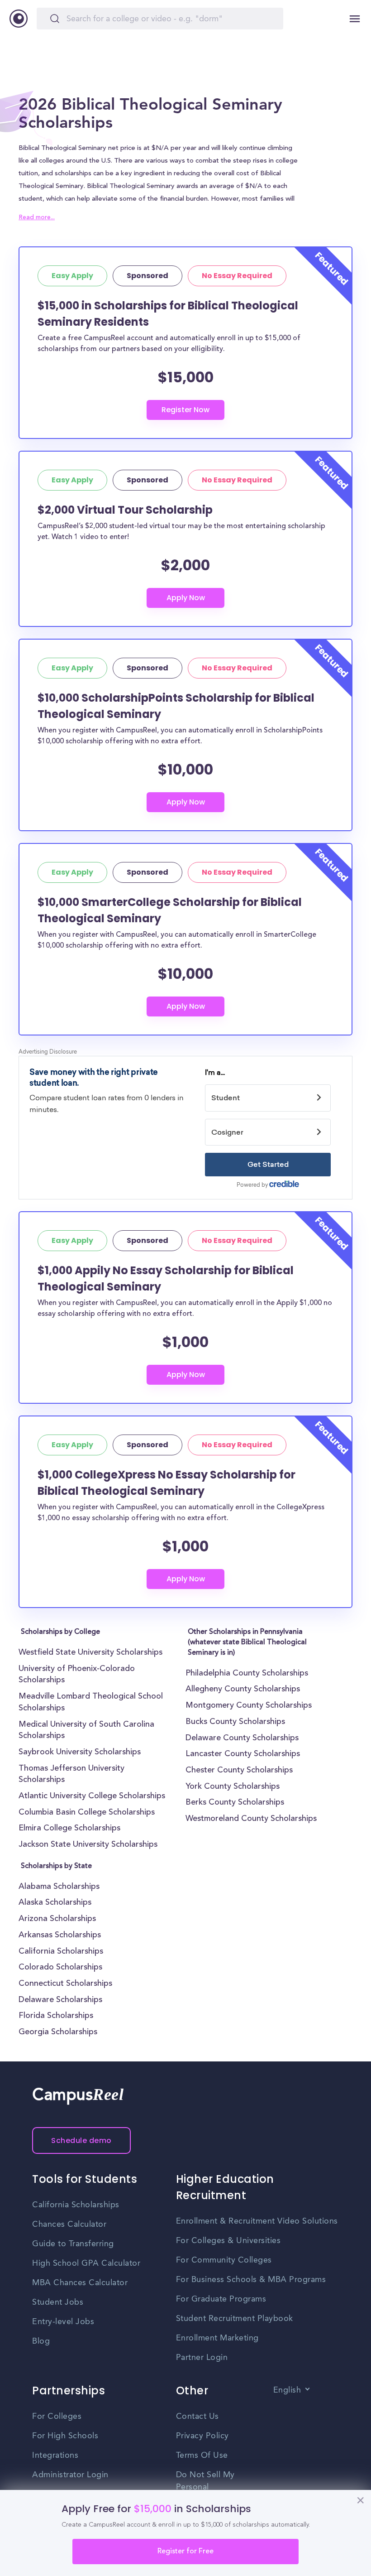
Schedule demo (81, 2140)
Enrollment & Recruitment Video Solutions (257, 2221)
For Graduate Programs (221, 2299)
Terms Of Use (202, 2456)
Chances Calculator (69, 2225)
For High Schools (65, 2436)
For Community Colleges (224, 2260)
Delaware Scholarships (60, 2000)
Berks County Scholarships (235, 1803)
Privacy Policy (202, 2436)
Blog (41, 2341)
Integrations (55, 2456)
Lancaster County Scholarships (243, 1754)
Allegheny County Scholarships (243, 1690)
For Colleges (57, 2417)
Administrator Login (70, 2475)
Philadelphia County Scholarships (247, 1674)
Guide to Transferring (73, 2244)
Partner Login (202, 2358)
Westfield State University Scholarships (90, 1653)
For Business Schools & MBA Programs (251, 2280)
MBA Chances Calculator (80, 2283)
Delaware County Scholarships (242, 1738)
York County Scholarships (233, 1787)
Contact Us (197, 2417)
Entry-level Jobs (63, 2322)
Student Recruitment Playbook (235, 2319)
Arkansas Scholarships (60, 1936)
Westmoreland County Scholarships (251, 1819)
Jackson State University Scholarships (88, 1845)
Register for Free (185, 2552)
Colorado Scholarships (60, 1968)
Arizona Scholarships (57, 1919)
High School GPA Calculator (86, 2263)
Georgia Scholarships (58, 2032)
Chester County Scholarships (239, 1771)
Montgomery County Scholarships (249, 1706)
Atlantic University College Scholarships (92, 1796)
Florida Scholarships (56, 2016)
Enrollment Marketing (217, 2338)
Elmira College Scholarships (69, 1829)
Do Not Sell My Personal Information (205, 2487)
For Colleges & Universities (228, 2241)
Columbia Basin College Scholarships (87, 1813)
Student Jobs (58, 2302)
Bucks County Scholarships (235, 1722)
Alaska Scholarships (55, 1903)
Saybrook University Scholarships (80, 1753)
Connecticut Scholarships (65, 1984)
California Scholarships (61, 1952)
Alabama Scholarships (59, 1887)
